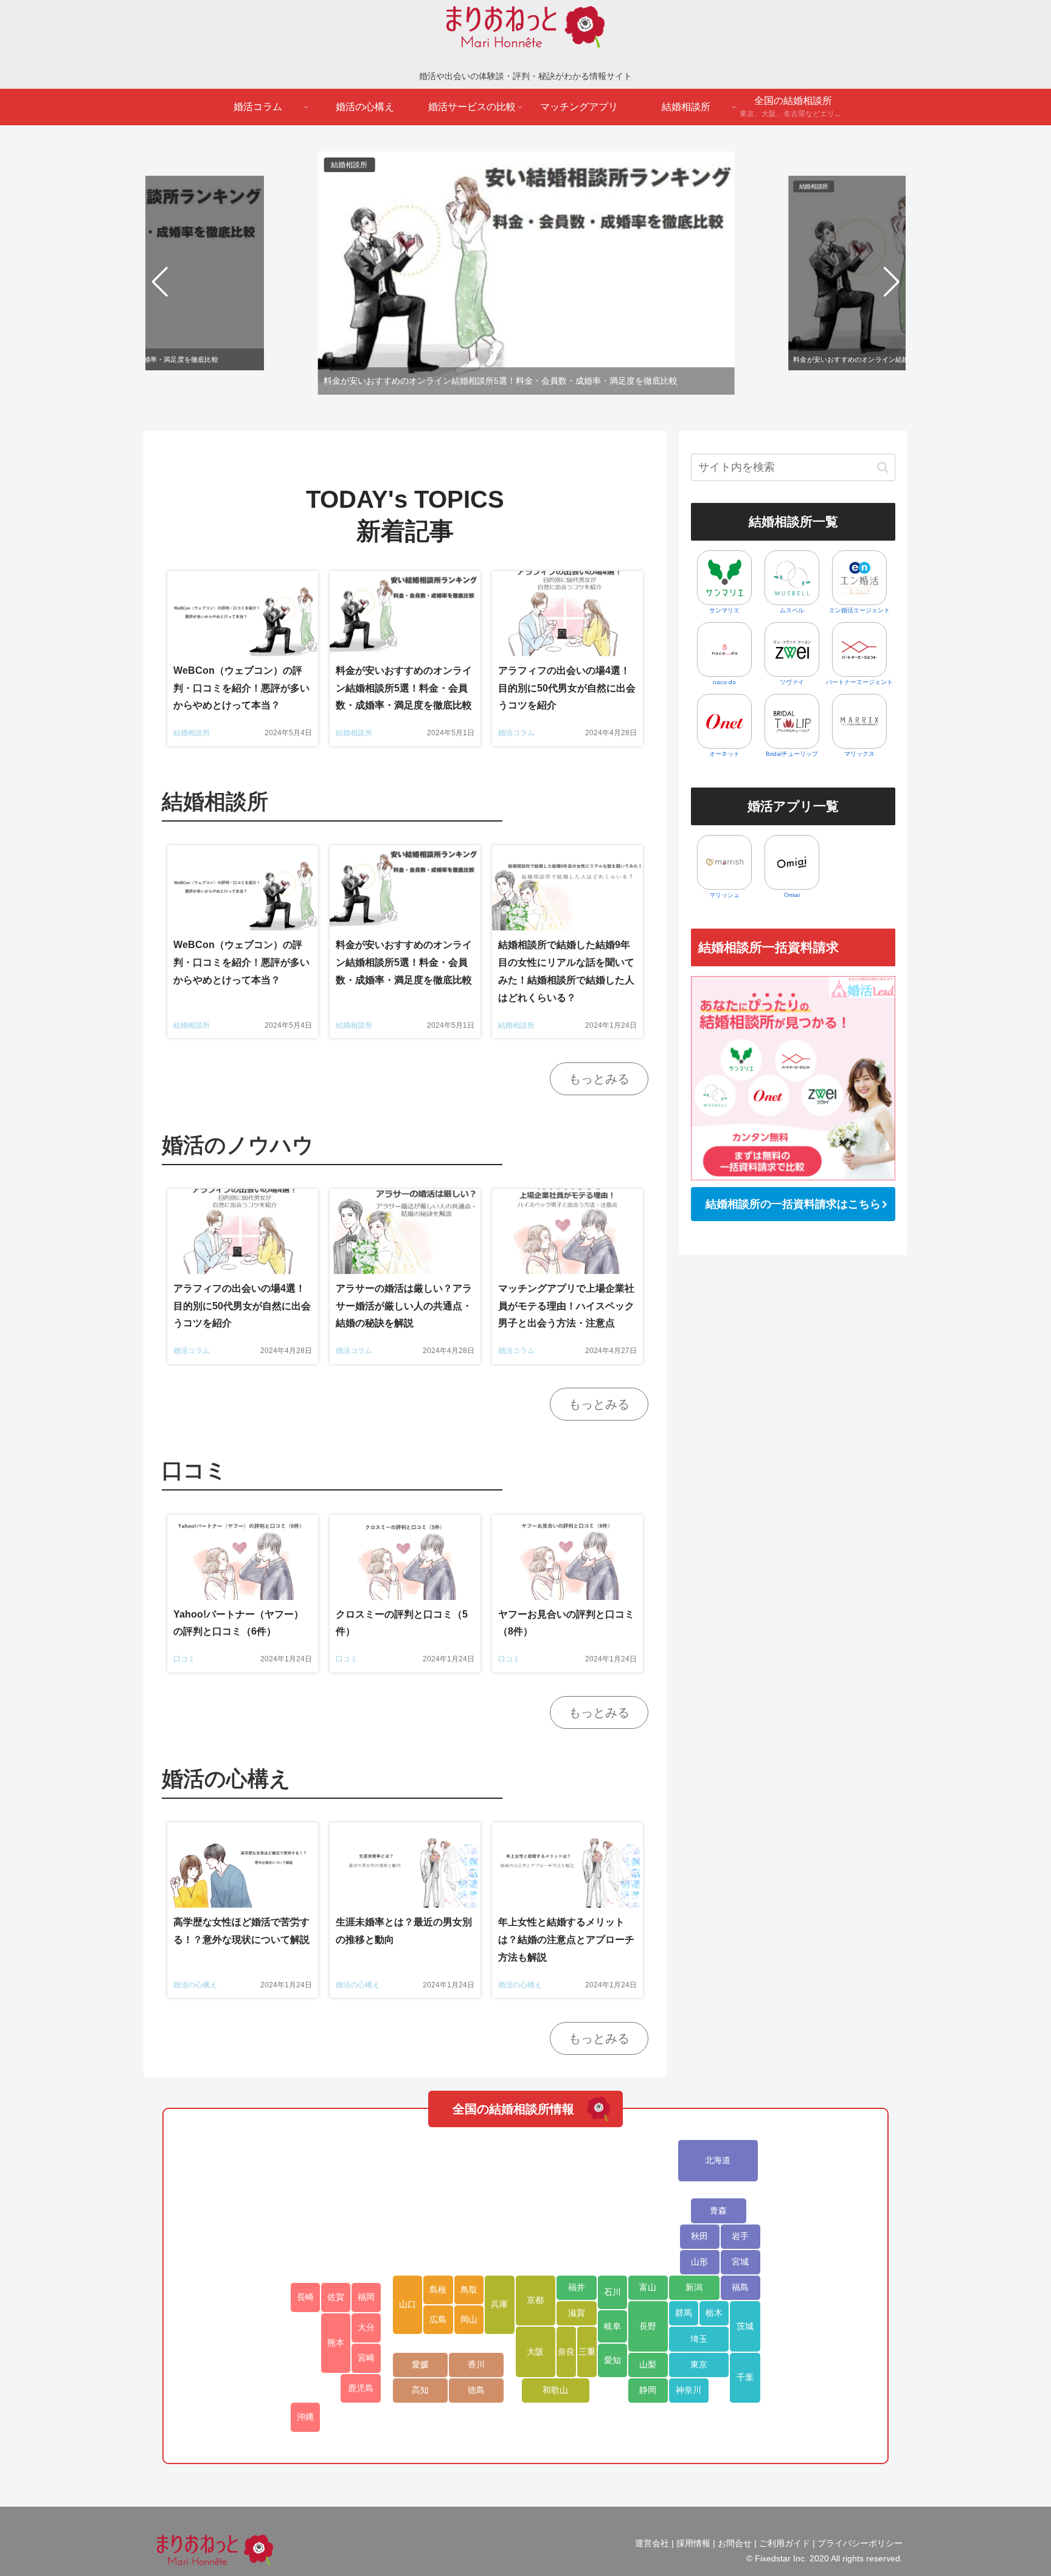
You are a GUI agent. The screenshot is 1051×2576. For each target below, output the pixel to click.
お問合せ (735, 2543)
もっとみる (599, 1079)
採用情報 (693, 2543)
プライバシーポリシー (860, 2543)
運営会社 (652, 2543)
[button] (160, 282)
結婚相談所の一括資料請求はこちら (793, 1204)
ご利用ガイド (785, 2543)
